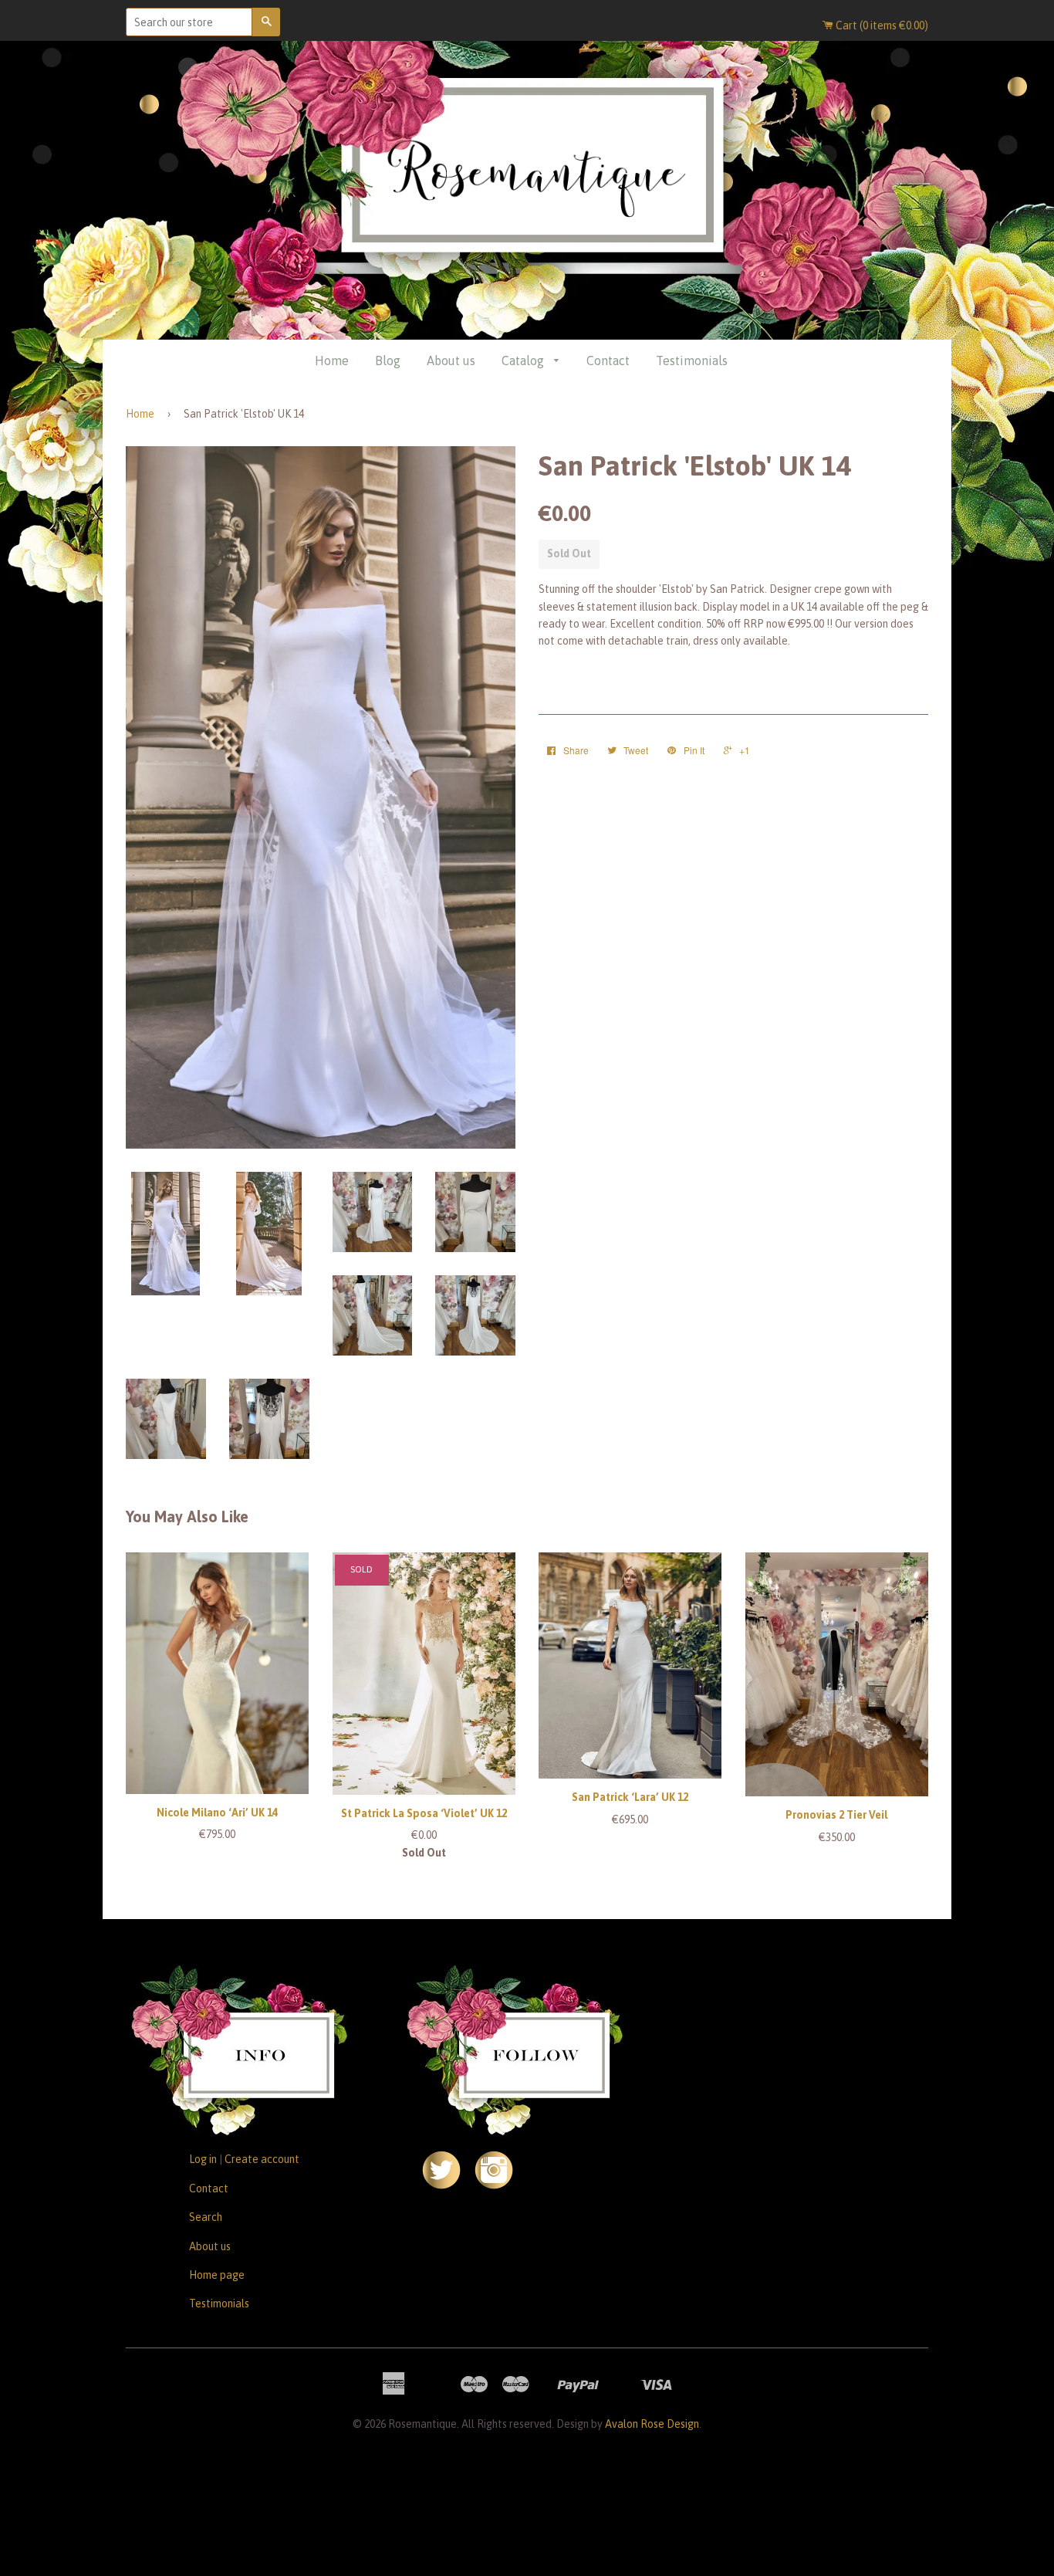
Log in (203, 2159)
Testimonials (692, 361)
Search (206, 2217)
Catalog (524, 361)
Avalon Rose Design (652, 2424)
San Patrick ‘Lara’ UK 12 (630, 1797)
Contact (608, 361)
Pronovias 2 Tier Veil (836, 1815)
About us (451, 361)
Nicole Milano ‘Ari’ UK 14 (217, 1813)
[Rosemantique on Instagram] (494, 2185)
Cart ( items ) (881, 25)
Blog (388, 361)
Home (332, 361)
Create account (262, 2159)
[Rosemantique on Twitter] (441, 2185)
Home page (217, 2275)
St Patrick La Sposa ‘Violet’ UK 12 (424, 1813)
